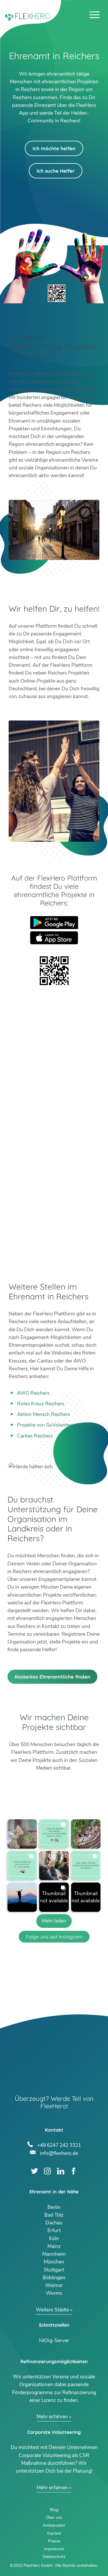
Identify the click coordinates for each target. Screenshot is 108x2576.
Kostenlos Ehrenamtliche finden (52, 1677)
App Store (54, 938)
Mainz (54, 2246)
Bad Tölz (54, 2215)
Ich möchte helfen (54, 148)
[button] (22, 1834)
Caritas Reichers (35, 1436)
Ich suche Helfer (56, 171)
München (54, 2262)
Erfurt (54, 2231)
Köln (54, 2239)
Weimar (54, 2285)
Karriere (54, 2533)
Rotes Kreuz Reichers (41, 1404)
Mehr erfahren (52, 2417)
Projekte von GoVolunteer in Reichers (58, 1425)
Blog (54, 2510)
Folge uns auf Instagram (54, 1937)
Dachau (54, 2223)
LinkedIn (61, 2171)
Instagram (47, 2171)
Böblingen (54, 2278)
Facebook (74, 2171)
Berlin (54, 2207)
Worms (54, 2293)
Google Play (54, 923)
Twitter (34, 2171)
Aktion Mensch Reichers (43, 1414)
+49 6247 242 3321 (59, 2145)
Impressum (54, 2549)
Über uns (54, 2518)
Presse (54, 2541)
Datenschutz (54, 2557)
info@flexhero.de (59, 2153)
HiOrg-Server (54, 2341)
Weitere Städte (52, 2310)
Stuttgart (54, 2270)
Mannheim (54, 2254)
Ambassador (54, 2525)
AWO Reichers (33, 1393)
